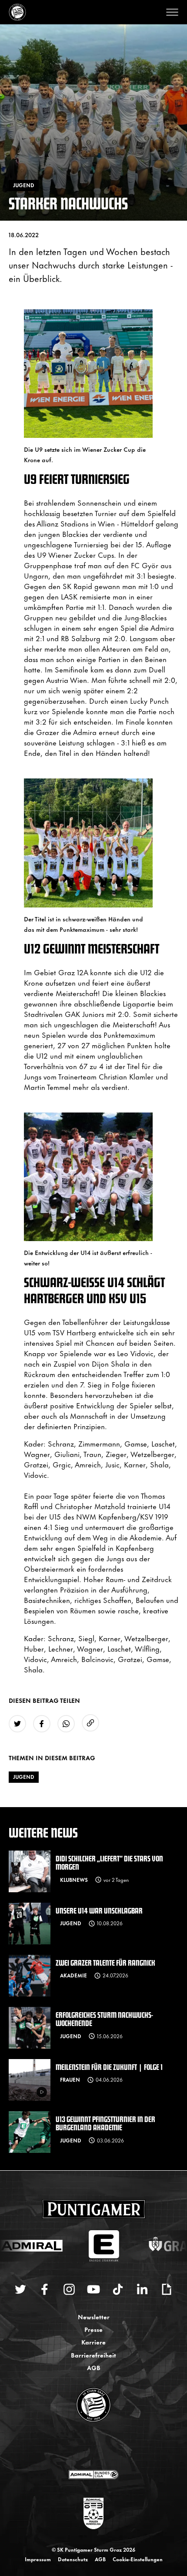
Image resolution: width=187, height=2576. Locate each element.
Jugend (24, 1777)
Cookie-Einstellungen (138, 2559)
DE (85, 2447)
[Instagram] (69, 2289)
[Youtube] (93, 2289)
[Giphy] (167, 2289)
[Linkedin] (142, 2289)
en (103, 2447)
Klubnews (74, 1880)
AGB (94, 2367)
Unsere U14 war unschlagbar (99, 1910)
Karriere (93, 2342)
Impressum (38, 2559)
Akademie (73, 1975)
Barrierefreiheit (93, 2355)
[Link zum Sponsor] (93, 2474)
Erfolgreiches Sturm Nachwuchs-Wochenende (104, 2019)
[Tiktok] (118, 2289)
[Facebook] (45, 2289)
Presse (93, 2329)
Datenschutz (73, 2559)
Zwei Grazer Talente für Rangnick (105, 1962)
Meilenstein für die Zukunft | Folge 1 (109, 2067)
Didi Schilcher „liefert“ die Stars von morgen (109, 1862)
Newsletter (94, 2316)
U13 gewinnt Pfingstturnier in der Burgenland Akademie (105, 2123)
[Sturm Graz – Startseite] (17, 12)
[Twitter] (20, 2289)
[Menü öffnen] (172, 12)
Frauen (70, 2079)
